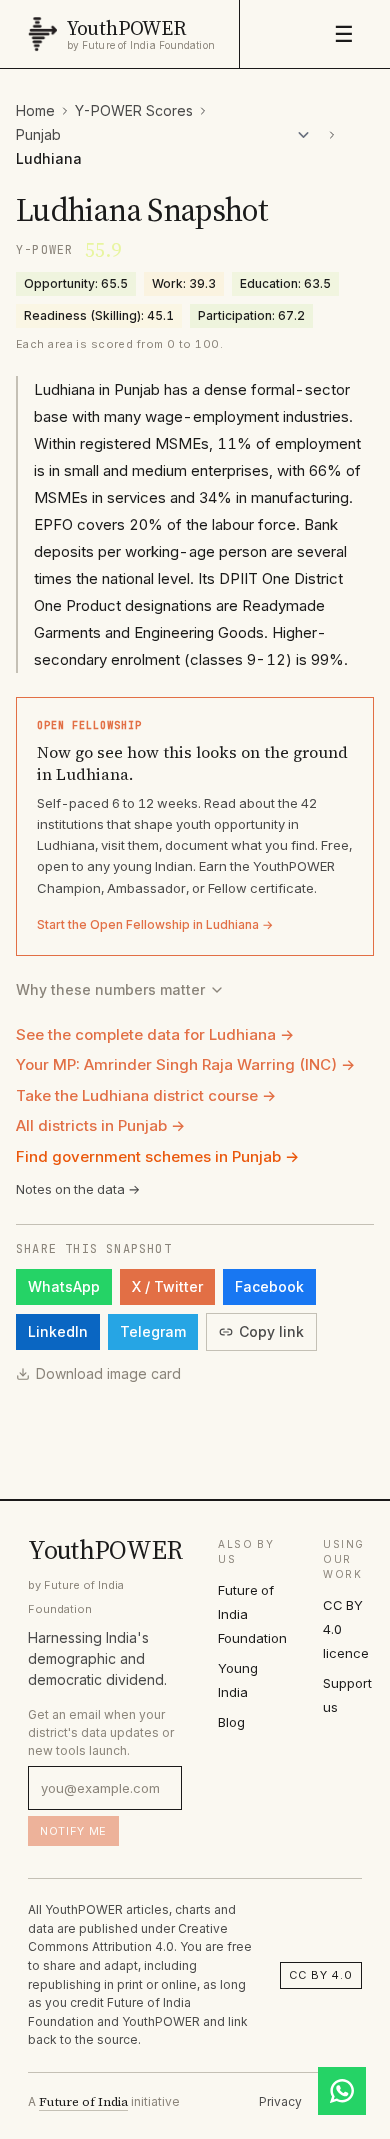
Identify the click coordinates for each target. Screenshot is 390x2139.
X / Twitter (167, 1286)
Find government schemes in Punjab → (157, 1156)
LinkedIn (58, 1331)
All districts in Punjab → (100, 1125)
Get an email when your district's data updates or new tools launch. (101, 1732)
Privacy (280, 2101)
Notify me (73, 1831)
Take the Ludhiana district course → (146, 1095)
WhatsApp (64, 1286)
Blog (231, 1722)
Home (35, 110)
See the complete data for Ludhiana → (155, 1034)
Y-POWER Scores (134, 110)
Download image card (108, 1373)
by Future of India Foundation (141, 45)
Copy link (271, 1331)
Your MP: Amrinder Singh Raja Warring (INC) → (185, 1064)
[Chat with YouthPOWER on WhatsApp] (342, 2091)
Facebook (269, 1286)
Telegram (153, 1331)
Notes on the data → (78, 1189)
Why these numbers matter (110, 989)
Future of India (83, 2102)
